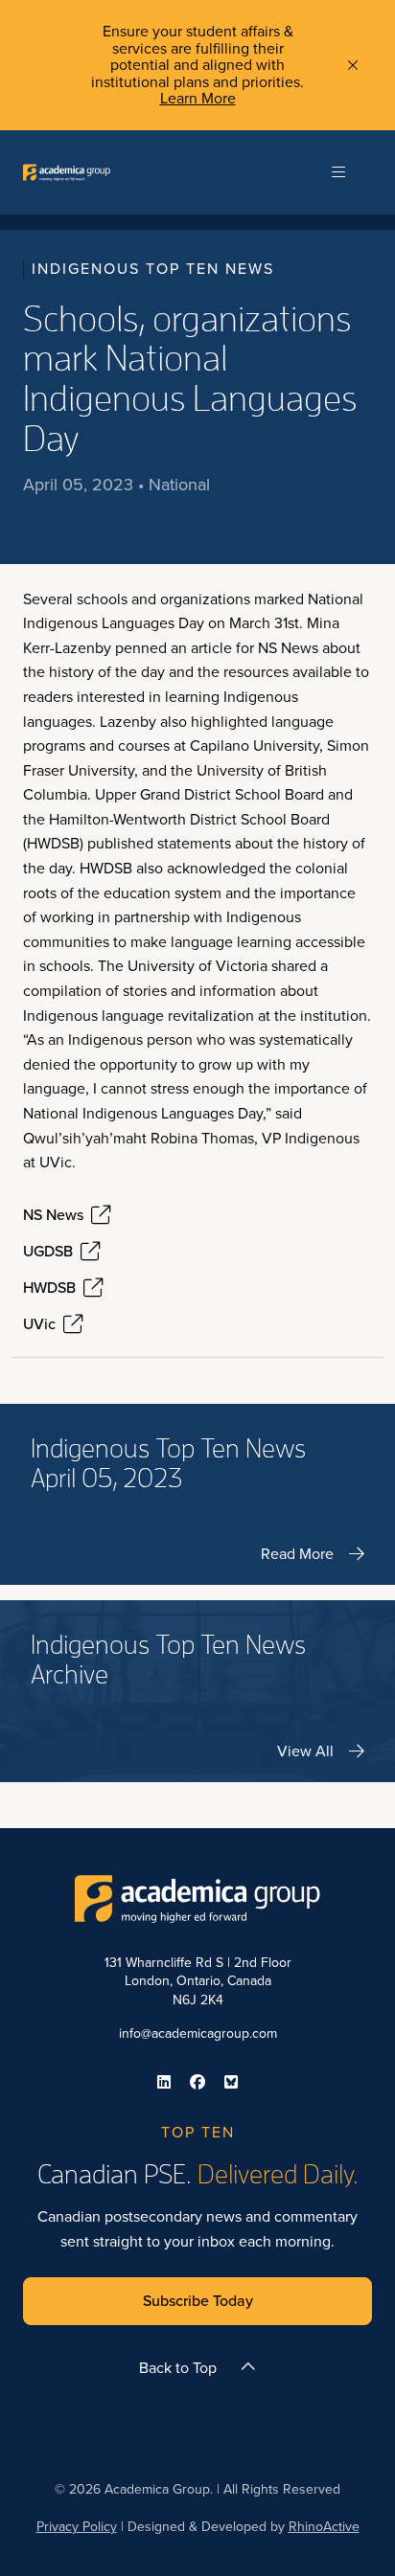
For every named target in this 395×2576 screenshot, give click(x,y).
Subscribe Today (198, 2301)
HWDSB (49, 1288)
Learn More (198, 98)
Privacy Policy (77, 2527)
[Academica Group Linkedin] (164, 2082)
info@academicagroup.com (198, 2034)
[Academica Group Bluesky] (231, 2082)
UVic (39, 1324)
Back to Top (178, 2368)
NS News (53, 1215)
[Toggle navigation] (338, 172)
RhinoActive (324, 2527)
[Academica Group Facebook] (197, 2082)
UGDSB (48, 1252)
